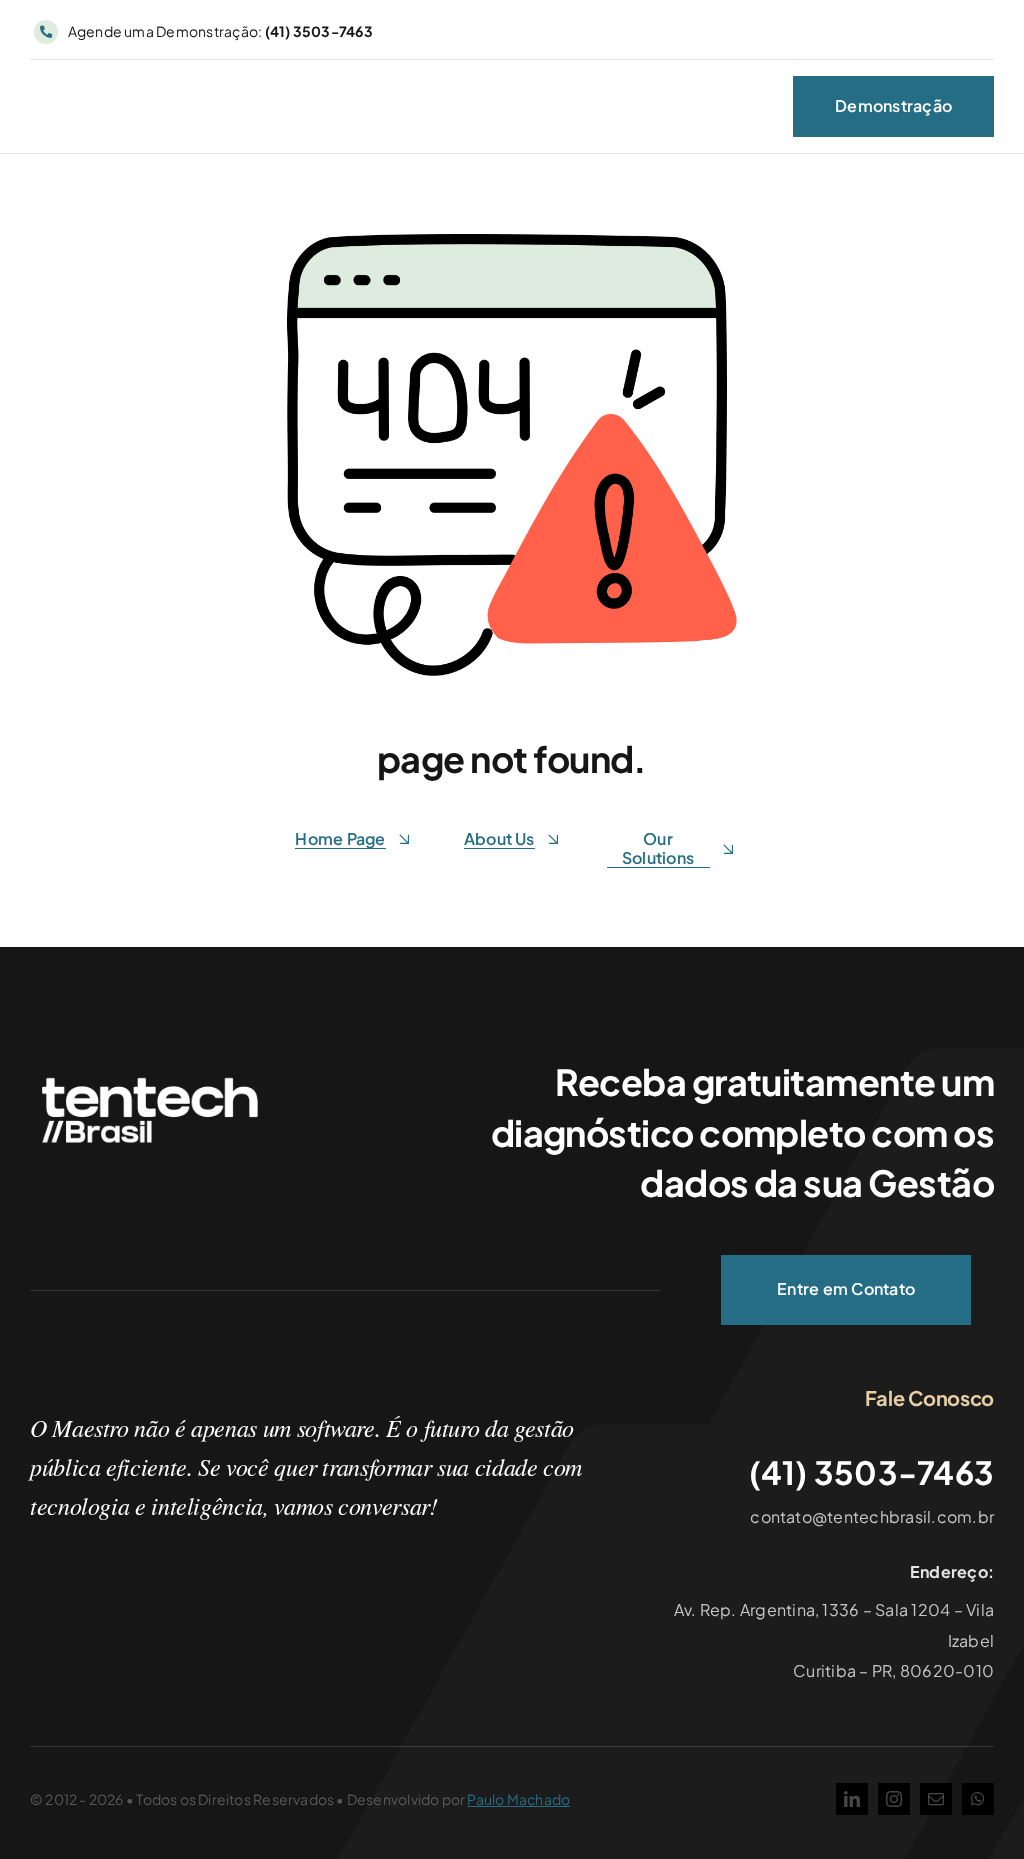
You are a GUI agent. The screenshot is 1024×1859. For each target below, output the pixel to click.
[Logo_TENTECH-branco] (150, 1074)
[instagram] (894, 1799)
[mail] (936, 1799)
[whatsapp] (978, 1799)
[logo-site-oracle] (134, 99)
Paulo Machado (518, 1799)
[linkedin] (852, 1799)
